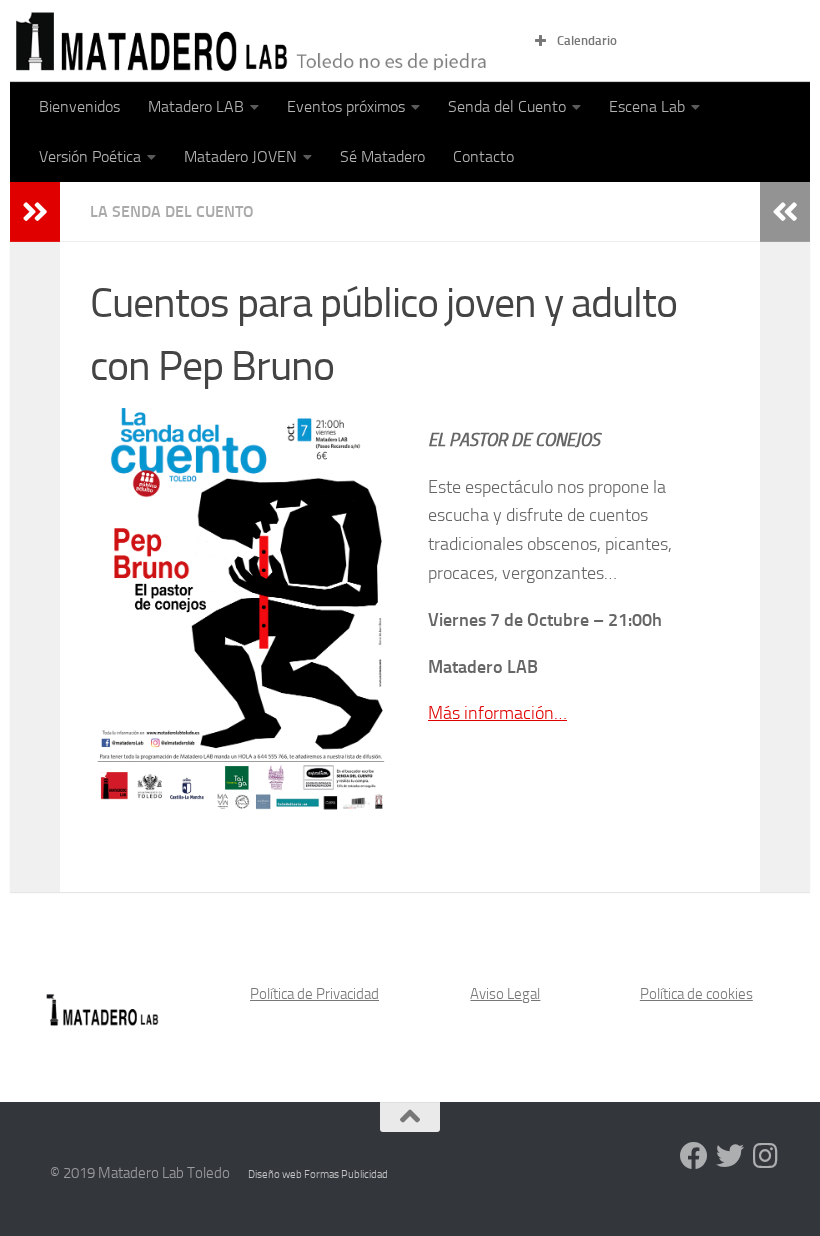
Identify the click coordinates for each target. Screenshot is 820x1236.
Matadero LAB (196, 106)
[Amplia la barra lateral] (35, 212)
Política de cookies (696, 994)
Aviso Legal (505, 994)
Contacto (483, 156)
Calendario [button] (587, 40)
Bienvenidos (79, 106)
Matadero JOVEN (240, 156)
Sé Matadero (382, 156)
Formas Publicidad (346, 1174)
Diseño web (276, 1174)
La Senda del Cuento (172, 211)
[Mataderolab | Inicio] (255, 41)
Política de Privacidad (314, 994)
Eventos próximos (346, 106)
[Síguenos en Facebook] (694, 1156)
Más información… (497, 713)
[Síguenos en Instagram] (766, 1156)
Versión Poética (90, 156)
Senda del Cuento (507, 106)
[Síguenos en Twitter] (730, 1156)
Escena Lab (647, 106)
